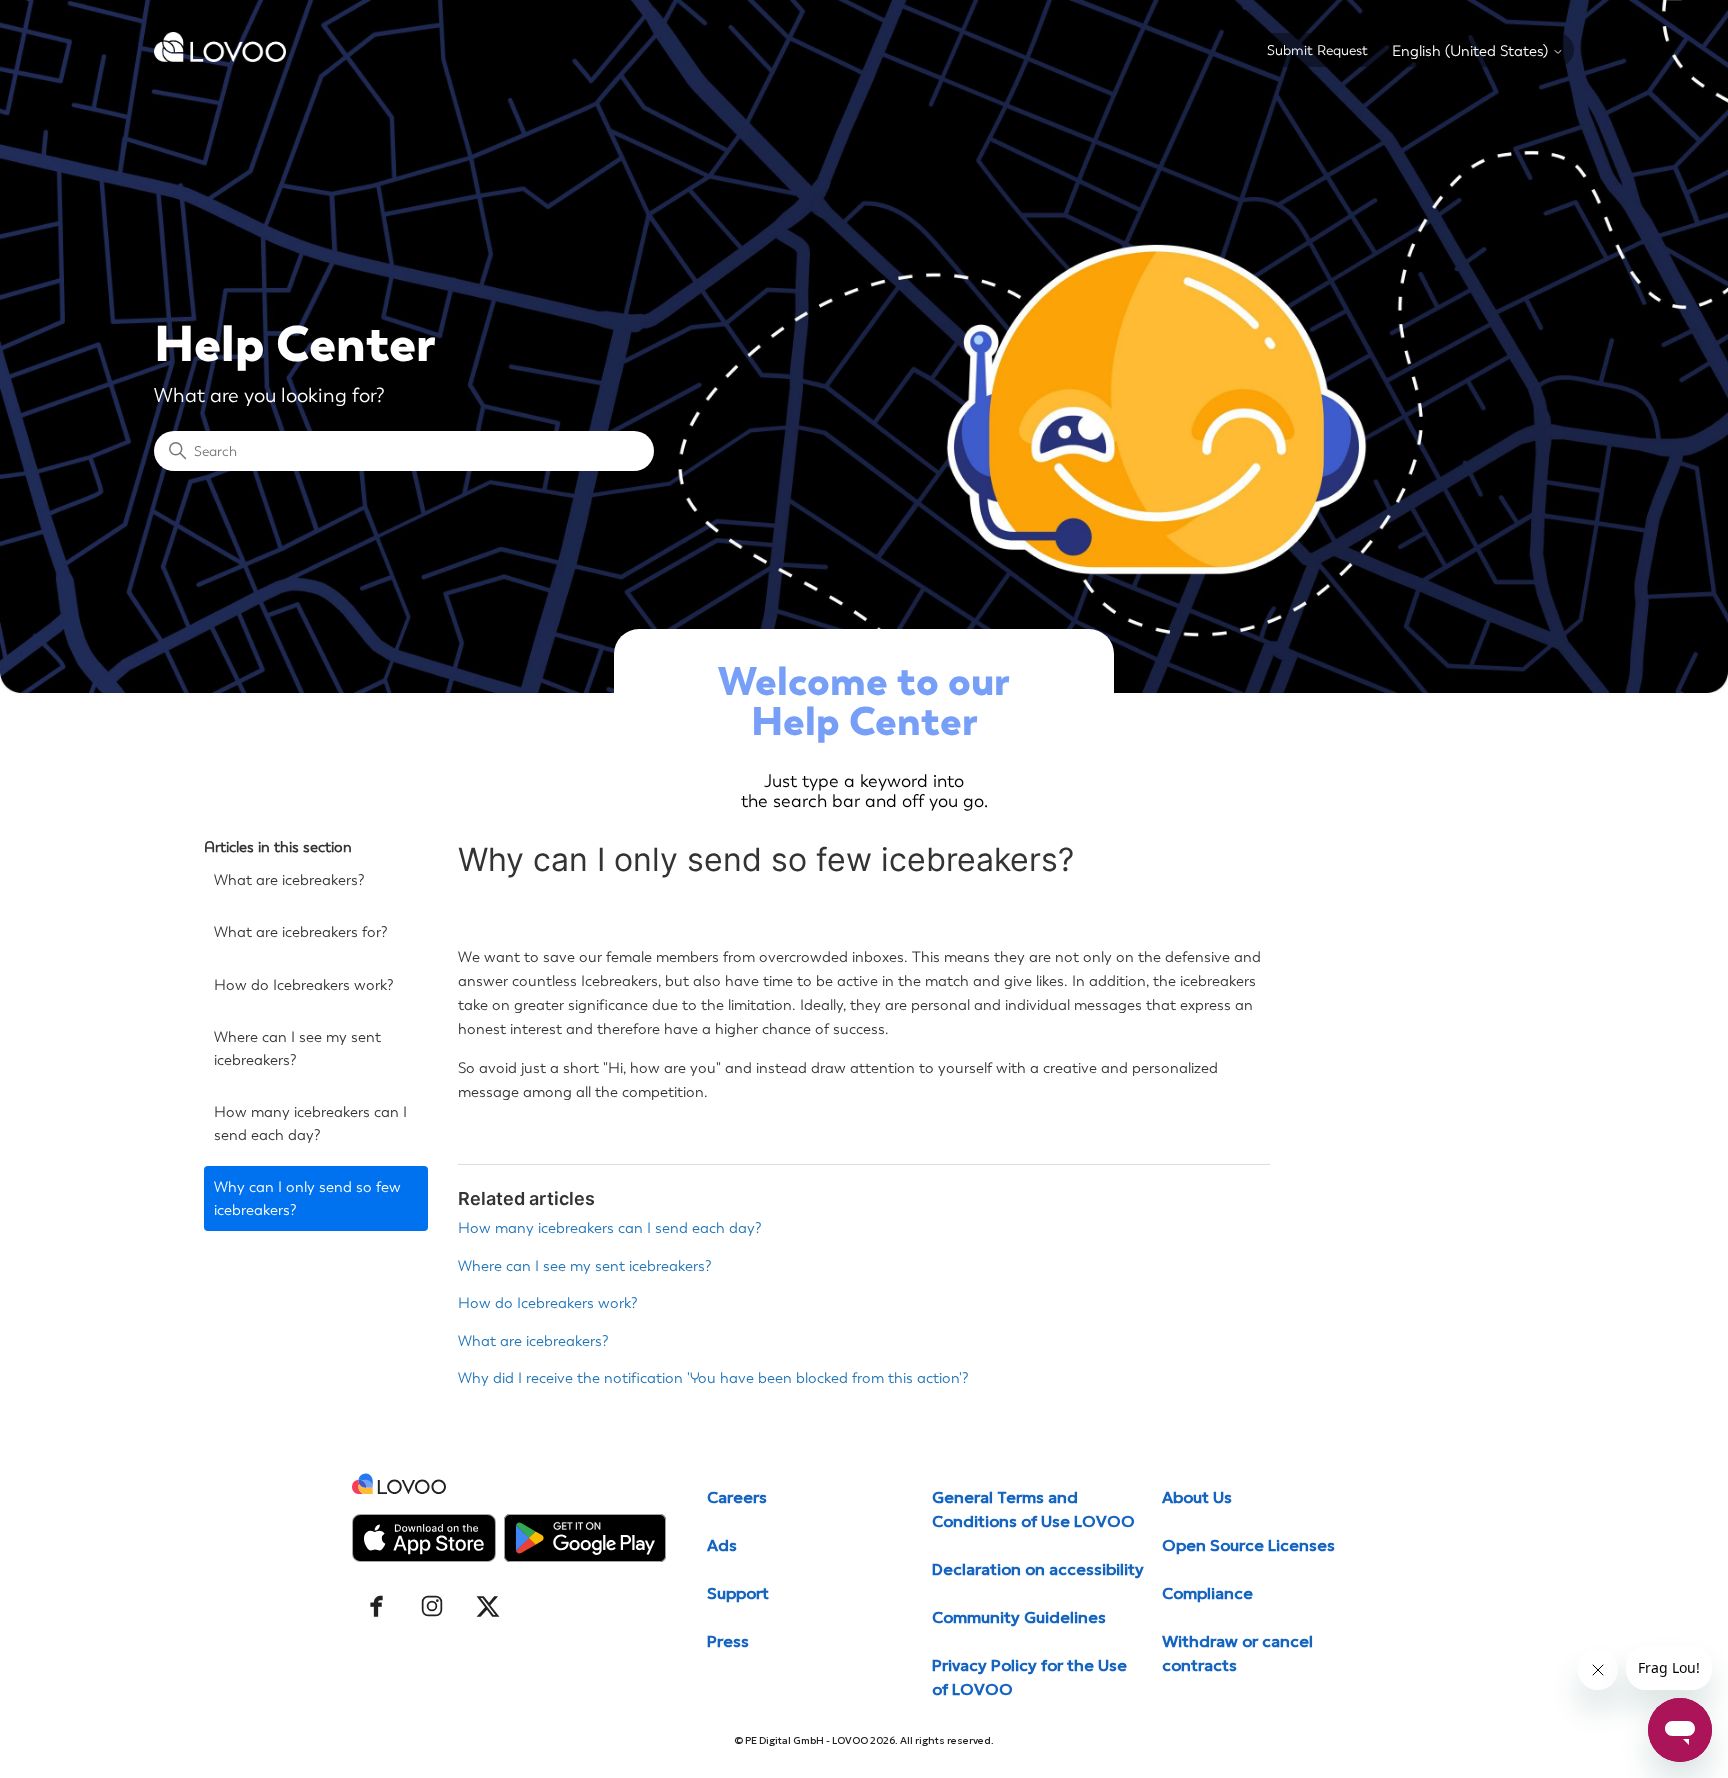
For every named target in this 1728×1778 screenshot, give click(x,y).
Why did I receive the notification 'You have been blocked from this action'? (713, 1378)
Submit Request (1317, 50)
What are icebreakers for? (301, 932)
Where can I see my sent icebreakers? (297, 1048)
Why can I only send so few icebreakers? (307, 1198)
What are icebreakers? (289, 880)
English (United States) (1472, 51)
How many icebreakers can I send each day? (310, 1123)
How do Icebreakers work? (304, 985)
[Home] (220, 57)
